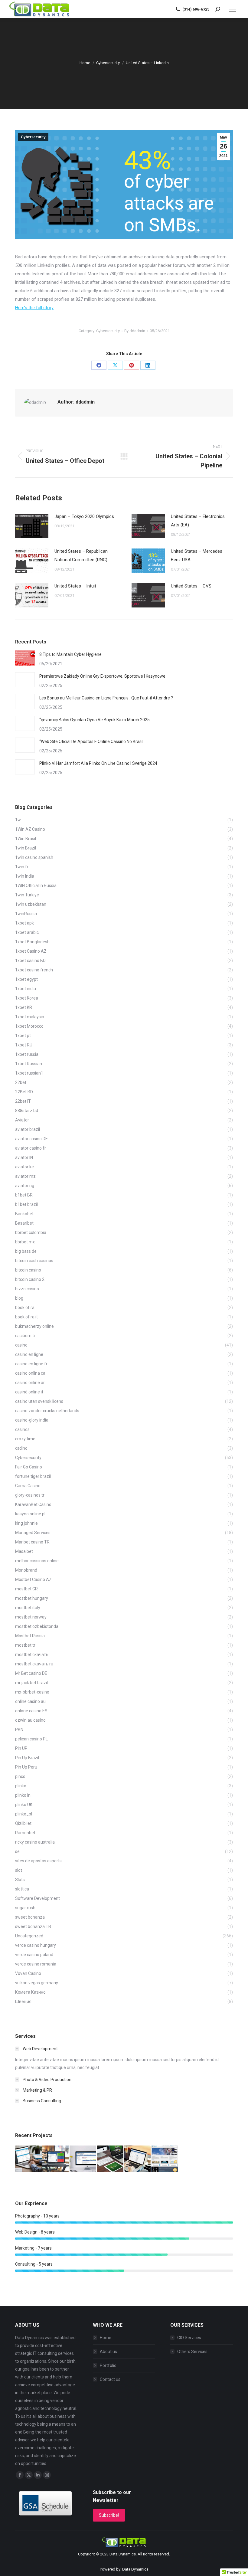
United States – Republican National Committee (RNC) (81, 555)
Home (106, 2338)
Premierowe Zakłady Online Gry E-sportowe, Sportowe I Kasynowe (102, 676)
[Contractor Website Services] (138, 2159)
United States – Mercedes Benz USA (197, 555)
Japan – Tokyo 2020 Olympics (84, 516)
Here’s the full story (34, 308)
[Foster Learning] (110, 2159)
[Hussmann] (56, 2159)
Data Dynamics (123, 2554)
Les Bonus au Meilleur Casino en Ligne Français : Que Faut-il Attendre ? (106, 698)
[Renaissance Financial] (29, 2159)
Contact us (110, 2379)
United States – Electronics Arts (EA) (198, 521)
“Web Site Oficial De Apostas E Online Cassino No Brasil (91, 741)
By (135, 331)
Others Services (192, 2352)
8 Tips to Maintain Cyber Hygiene (70, 654)
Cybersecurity (33, 137)
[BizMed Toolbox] (83, 2159)
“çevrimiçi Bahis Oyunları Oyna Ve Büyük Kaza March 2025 (95, 720)
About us (108, 2352)
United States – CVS (191, 586)
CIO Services (189, 2338)
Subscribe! (109, 2515)
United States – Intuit (75, 586)
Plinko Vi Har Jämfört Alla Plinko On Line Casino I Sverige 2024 (98, 763)
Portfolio (108, 2365)
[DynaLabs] (165, 2159)
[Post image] (32, 526)
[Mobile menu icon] (233, 9)
